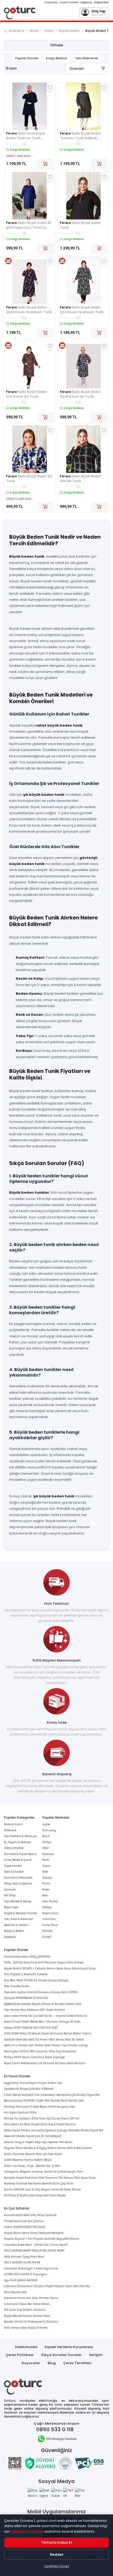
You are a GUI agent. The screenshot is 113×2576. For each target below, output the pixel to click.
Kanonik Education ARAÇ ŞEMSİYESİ (27, 1957)
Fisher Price (50, 1925)
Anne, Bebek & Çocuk (18, 1860)
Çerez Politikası (20, 2355)
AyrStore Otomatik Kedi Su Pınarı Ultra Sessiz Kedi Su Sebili (44, 2040)
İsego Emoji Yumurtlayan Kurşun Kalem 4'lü (33, 2083)
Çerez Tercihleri (77, 2363)
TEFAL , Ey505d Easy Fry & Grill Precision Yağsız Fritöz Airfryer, (44, 1962)
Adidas (47, 1878)
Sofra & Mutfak (14, 1848)
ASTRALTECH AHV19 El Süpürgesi (25, 2274)
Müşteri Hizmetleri (69, 2)
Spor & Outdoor (14, 1872)
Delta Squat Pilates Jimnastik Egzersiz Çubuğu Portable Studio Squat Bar (54, 2130)
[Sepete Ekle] (45, 164)
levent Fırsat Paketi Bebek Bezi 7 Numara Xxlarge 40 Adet (42, 2022)
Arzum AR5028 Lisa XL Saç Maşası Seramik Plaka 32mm (42, 2190)
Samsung (49, 1830)
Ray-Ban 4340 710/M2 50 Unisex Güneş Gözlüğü (36, 1980)
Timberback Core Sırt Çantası (24, 2221)
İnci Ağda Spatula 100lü (20, 2112)
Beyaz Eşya (11, 1907)
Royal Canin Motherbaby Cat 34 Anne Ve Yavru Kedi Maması (45, 2063)
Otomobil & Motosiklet (18, 1878)
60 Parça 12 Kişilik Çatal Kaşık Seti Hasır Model (35, 2195)
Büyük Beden (69, 31)
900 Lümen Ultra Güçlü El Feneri (26, 2328)
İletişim (96, 2355)
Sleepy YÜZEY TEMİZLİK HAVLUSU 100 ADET (31, 2028)
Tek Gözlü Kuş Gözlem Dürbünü (25, 2310)
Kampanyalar (51, 2)
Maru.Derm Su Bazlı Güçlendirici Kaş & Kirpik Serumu (40, 2124)
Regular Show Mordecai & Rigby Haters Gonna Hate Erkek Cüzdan (48, 2148)
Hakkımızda (26, 2347)
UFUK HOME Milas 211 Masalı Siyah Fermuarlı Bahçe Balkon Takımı (48, 2034)
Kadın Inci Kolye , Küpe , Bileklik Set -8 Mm (32, 2166)
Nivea (46, 1890)
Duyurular (31, 2363)
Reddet (57, 2555)
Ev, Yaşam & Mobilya (17, 1842)
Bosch (46, 1836)
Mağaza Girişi (101, 2)
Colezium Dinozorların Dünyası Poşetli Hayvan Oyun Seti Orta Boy (47, 2286)
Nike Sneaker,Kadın (17, 1986)
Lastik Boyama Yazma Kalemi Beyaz (28, 2160)
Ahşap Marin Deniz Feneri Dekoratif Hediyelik (34, 2233)
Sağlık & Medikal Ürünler (20, 1913)
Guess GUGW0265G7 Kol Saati (25, 2227)
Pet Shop (10, 1895)
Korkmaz (48, 1854)
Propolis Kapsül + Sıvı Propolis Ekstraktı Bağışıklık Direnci (42, 2239)
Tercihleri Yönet (56, 2566)
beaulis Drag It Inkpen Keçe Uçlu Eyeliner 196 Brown (38, 2142)
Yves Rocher (50, 1901)
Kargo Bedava (57, 58)
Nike (45, 1872)
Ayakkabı (10, 1937)
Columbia (49, 1919)
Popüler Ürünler (27, 58)
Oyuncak (10, 1890)
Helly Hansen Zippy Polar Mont (24, 2257)
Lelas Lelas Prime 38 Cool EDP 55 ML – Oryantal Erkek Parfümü (46, 2016)
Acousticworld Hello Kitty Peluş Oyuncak (30, 2215)
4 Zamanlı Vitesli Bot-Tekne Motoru (27, 2304)
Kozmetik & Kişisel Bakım (20, 1854)
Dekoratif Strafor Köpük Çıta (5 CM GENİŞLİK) (33, 2136)
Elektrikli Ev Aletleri (16, 1925)
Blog (52, 2363)
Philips (47, 1842)
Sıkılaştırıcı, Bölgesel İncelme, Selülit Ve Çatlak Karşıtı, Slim (43, 2172)
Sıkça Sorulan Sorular (61, 2355)
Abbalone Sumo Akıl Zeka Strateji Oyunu (31, 2298)
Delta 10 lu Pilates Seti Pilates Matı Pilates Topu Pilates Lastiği (46, 2045)
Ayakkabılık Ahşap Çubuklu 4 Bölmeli (29, 2089)
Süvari (47, 1866)
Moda (34, 31)
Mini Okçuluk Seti (15, 2292)
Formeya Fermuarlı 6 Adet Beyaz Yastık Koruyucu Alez (40, 2107)
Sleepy (47, 1907)
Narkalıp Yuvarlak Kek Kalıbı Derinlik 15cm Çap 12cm (39, 2184)
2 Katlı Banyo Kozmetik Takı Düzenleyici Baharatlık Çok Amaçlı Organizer (52, 2095)
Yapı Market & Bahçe (18, 1901)
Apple (46, 1824)
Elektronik (10, 1830)
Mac (45, 1895)
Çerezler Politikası (27, 2531)
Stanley (47, 1931)
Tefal (45, 1848)
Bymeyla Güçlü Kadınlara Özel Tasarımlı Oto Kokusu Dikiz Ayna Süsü (50, 2178)
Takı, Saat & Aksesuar (19, 1919)
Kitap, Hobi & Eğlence (18, 1884)
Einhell (47, 1937)
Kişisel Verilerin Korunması (69, 2347)
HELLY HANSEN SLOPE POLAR (22, 2262)
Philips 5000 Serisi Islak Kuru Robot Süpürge (34, 2057)
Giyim (49, 31)
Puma (46, 1884)
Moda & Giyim (13, 1824)
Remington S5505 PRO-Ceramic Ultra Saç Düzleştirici (40, 2051)
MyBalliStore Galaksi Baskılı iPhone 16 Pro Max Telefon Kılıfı (43, 2004)
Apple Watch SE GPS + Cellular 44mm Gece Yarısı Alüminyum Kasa (50, 1969)
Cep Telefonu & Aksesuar (20, 1836)
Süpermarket (13, 1866)
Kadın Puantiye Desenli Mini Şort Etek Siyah (33, 2154)
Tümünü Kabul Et (57, 2542)
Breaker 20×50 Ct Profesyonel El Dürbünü (31, 2322)
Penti (46, 1860)
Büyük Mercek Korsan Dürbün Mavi (27, 2316)
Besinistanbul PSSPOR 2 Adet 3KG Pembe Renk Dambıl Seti (44, 2101)
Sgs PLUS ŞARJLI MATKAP (21, 2280)
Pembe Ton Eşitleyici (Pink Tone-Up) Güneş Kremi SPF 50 (42, 2119)
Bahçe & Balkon (14, 1931)
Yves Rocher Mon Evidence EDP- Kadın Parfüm (34, 2010)
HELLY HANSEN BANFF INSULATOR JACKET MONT (34, 2251)
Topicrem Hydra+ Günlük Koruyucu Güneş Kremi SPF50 (41, 1992)
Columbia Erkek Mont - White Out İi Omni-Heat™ (36, 2245)
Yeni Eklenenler (87, 58)
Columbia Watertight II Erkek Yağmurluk (31, 2269)
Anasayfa (16, 31)
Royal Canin (50, 1913)
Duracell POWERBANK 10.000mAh (26, 1998)
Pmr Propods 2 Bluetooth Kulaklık (26, 1974)
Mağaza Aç (86, 2)
